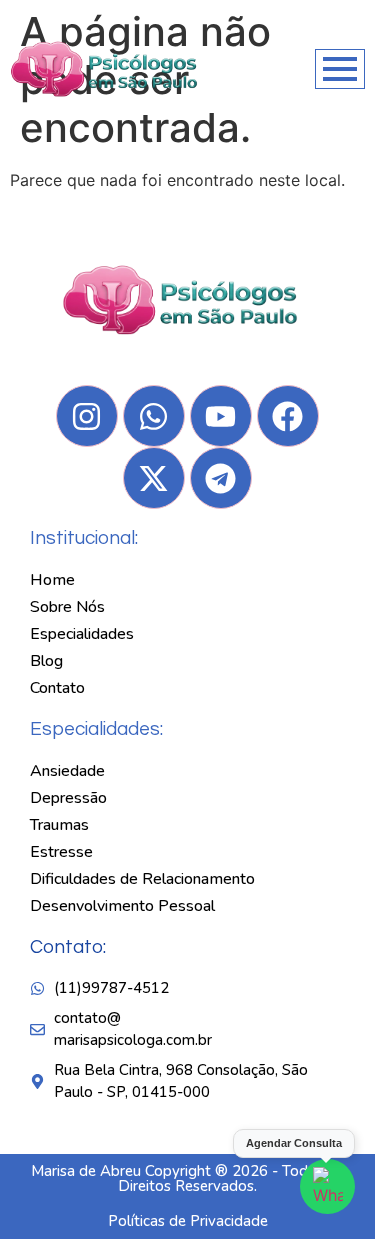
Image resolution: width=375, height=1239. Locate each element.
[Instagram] (87, 416)
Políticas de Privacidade (188, 1221)
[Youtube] (221, 416)
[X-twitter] (154, 478)
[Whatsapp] (154, 416)
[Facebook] (288, 416)
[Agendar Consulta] (327, 1186)
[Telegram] (221, 478)
